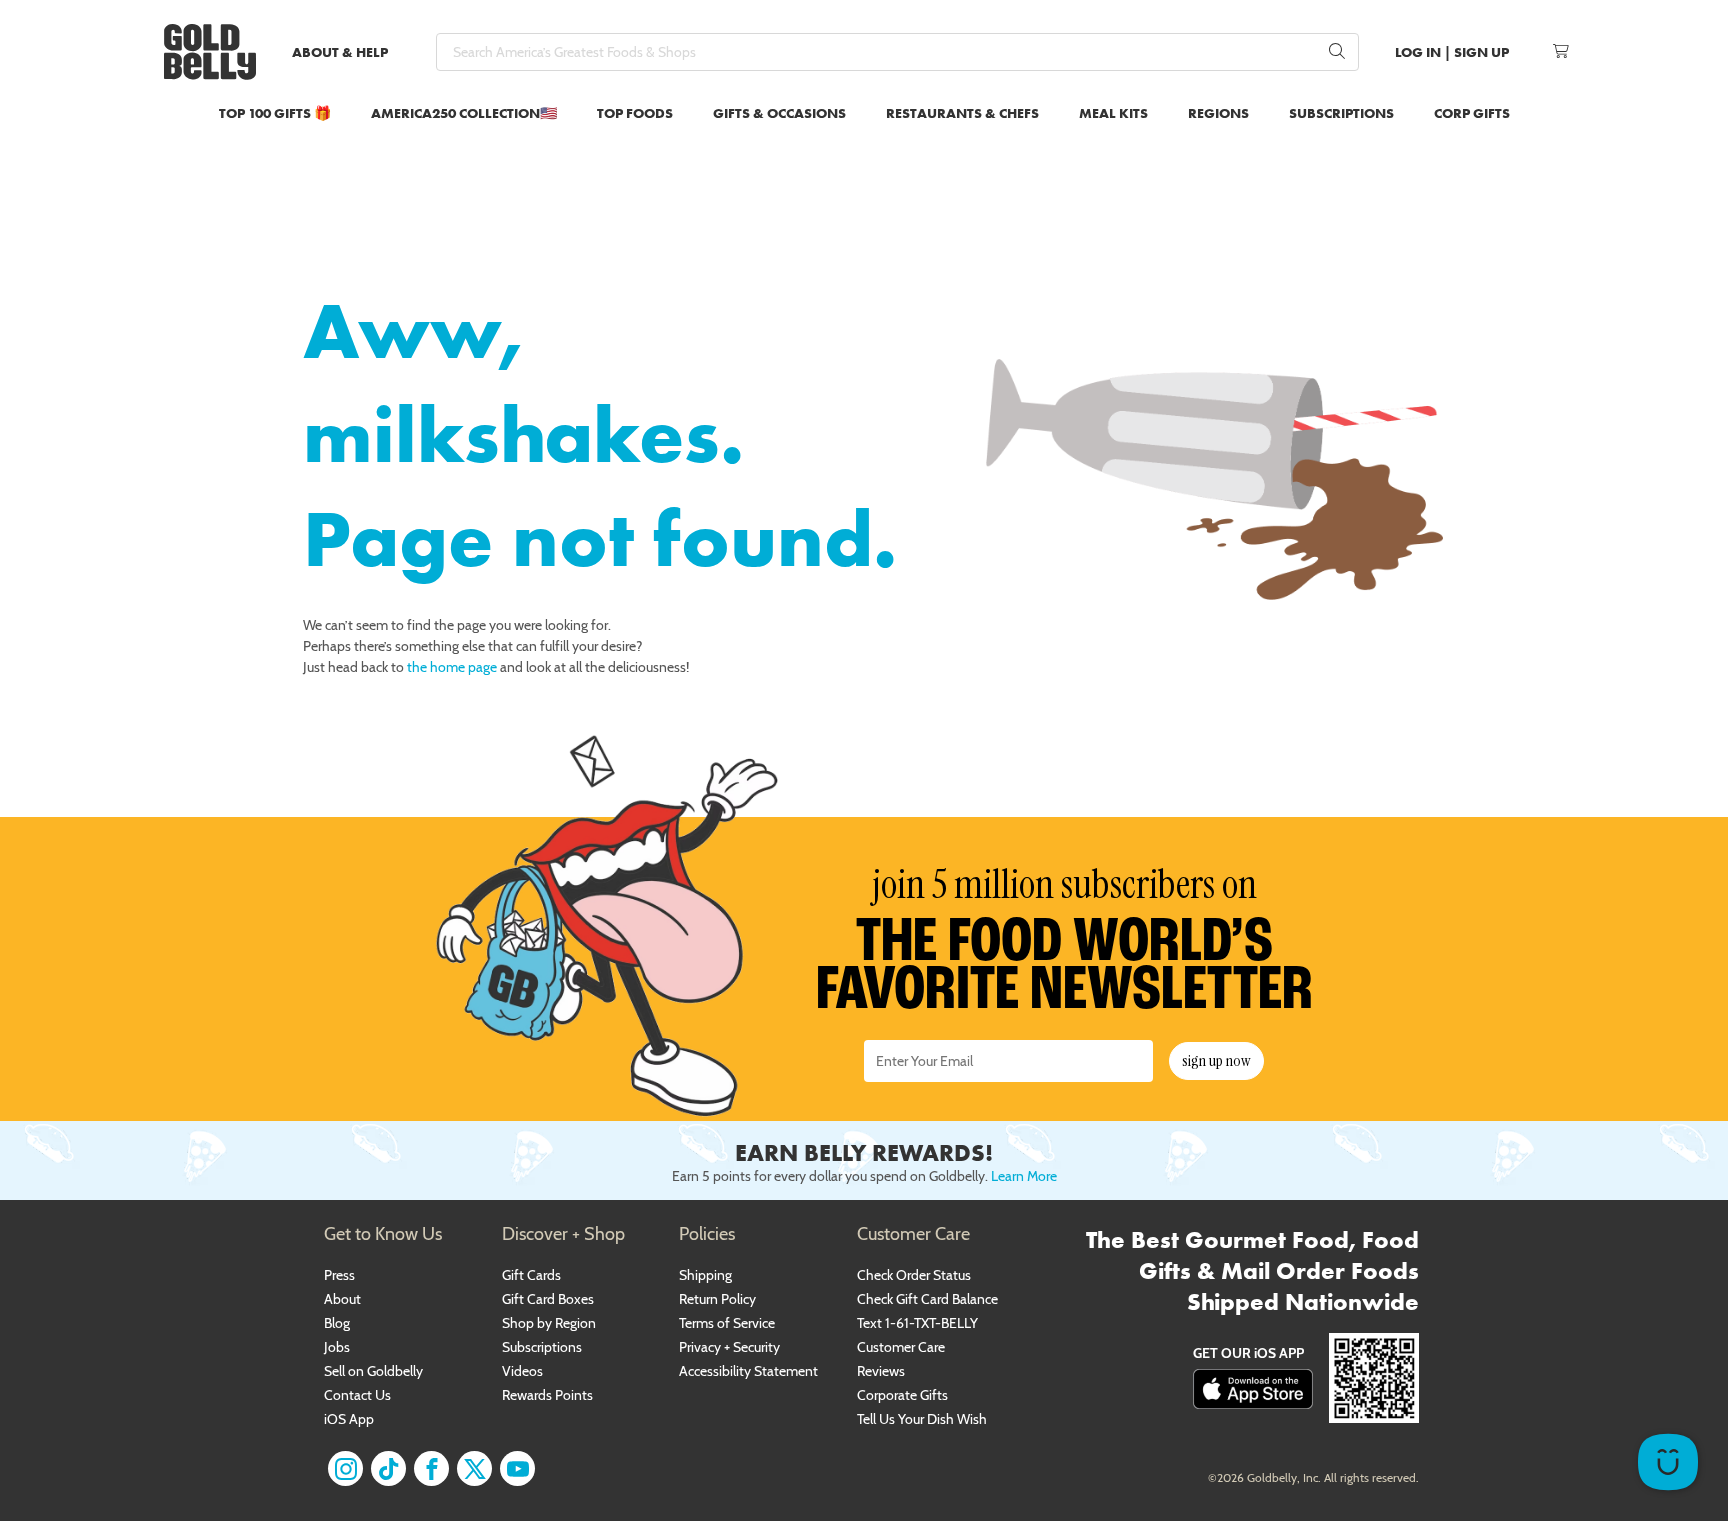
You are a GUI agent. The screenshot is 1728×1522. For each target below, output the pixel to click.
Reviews (881, 1371)
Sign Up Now (1216, 1060)
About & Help (340, 52)
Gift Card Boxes (548, 1299)
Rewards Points (547, 1395)
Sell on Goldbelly (373, 1371)
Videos (522, 1371)
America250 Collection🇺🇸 (464, 113)
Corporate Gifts (902, 1395)
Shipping (705, 1275)
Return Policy (717, 1299)
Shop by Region (549, 1323)
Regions (1218, 113)
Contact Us (357, 1395)
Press (339, 1275)
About (342, 1299)
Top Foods (635, 113)
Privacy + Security (729, 1347)
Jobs (337, 1347)
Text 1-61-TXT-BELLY (917, 1323)
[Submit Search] (1337, 52)
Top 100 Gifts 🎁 (275, 113)
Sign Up (1481, 52)
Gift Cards (531, 1275)
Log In (1418, 52)
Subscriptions (1341, 113)
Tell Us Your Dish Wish (922, 1419)
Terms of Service (727, 1323)
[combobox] (897, 52)
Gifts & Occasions (779, 113)
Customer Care (901, 1347)
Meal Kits (1113, 113)
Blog (337, 1323)
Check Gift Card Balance (927, 1299)
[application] (1668, 1462)
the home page (452, 667)
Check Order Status (914, 1275)
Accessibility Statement (748, 1371)
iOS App (349, 1419)
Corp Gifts (1472, 113)
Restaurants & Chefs (962, 113)
